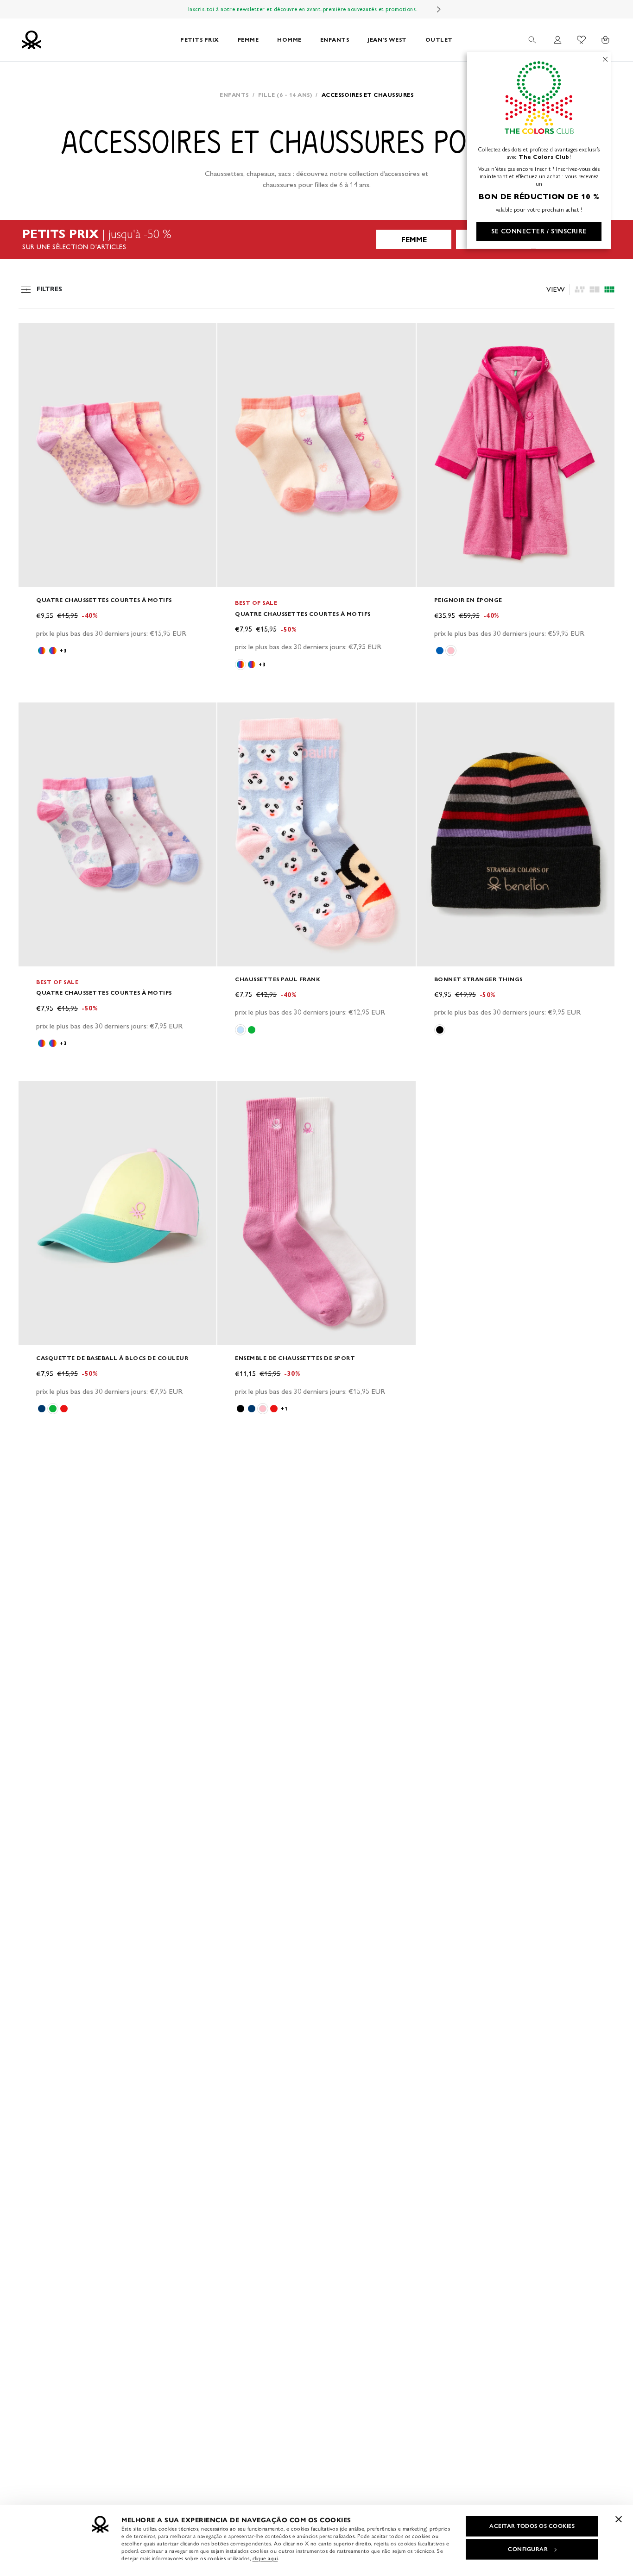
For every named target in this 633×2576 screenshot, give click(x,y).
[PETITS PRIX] (316, 239)
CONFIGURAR (528, 2549)
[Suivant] (439, 9)
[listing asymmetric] (580, 289)
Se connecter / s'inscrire (539, 231)
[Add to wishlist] (33, 335)
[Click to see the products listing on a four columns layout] (595, 289)
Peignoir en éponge (468, 600)
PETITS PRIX (200, 40)
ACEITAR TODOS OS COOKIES (532, 2526)
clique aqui (265, 2558)
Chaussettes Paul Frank (278, 979)
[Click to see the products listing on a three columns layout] (609, 289)
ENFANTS (335, 40)
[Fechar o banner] (619, 2519)
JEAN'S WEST (387, 40)
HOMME (289, 40)
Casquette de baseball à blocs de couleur (112, 1358)
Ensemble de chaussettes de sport (295, 1358)
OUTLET (439, 40)
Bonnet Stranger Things (478, 979)
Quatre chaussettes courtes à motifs (104, 600)
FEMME (248, 40)
